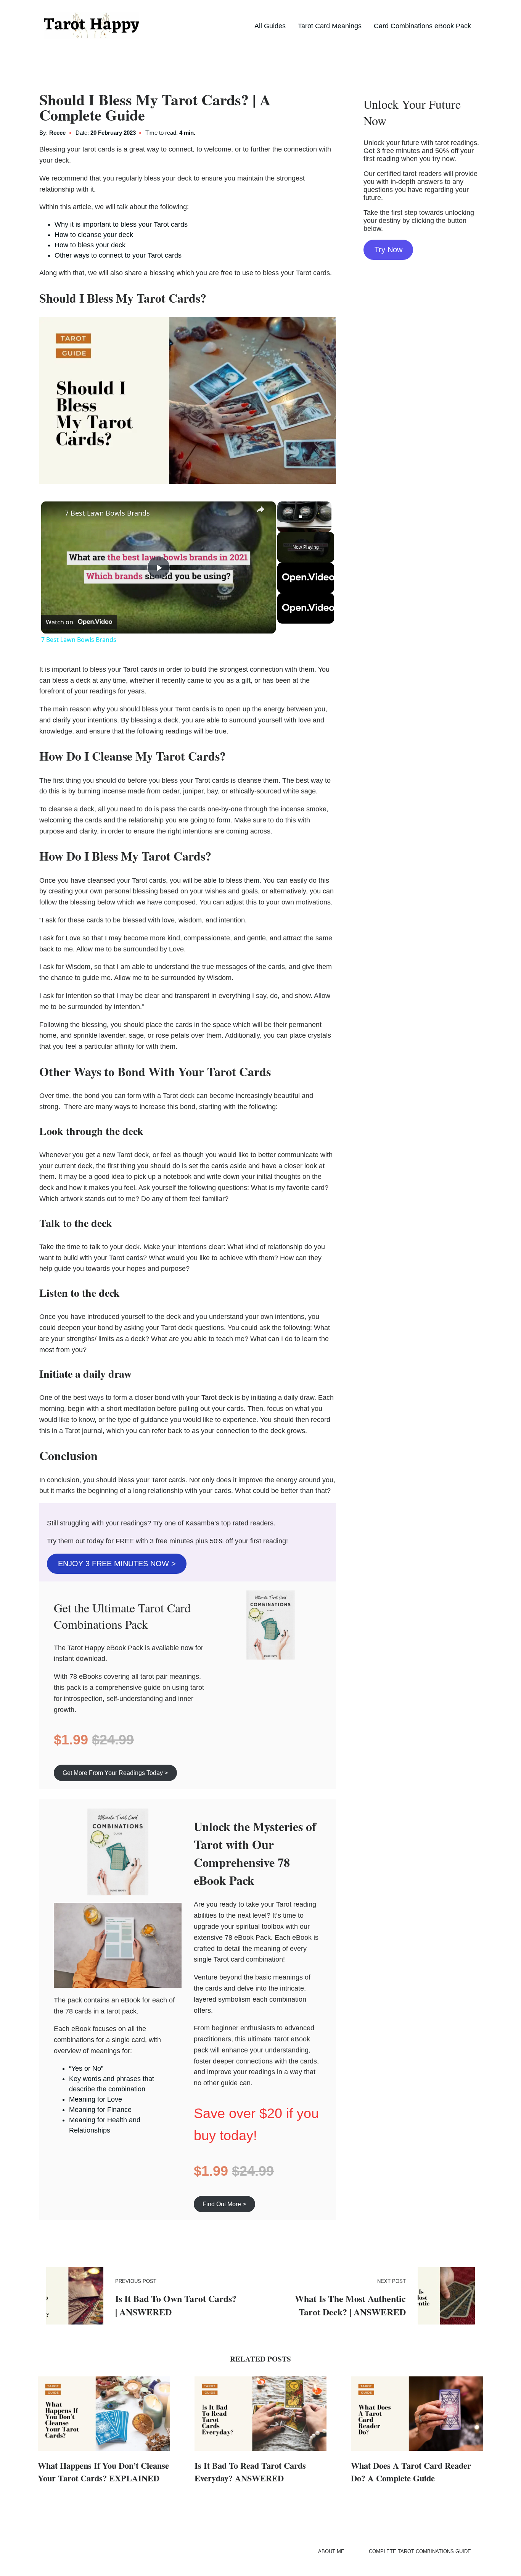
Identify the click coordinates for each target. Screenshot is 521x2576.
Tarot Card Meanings (330, 26)
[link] (53, 514)
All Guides (270, 26)
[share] (260, 509)
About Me (331, 2551)
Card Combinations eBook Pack (422, 26)
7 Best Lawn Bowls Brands (107, 513)
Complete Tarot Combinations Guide (420, 2551)
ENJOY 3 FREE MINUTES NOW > (117, 1564)
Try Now (388, 250)
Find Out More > (224, 2204)
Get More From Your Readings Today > (115, 1773)
